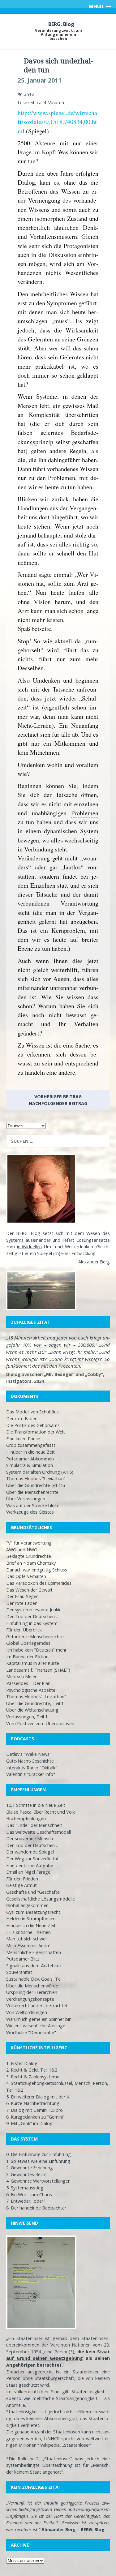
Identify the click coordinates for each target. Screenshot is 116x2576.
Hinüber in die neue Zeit (30, 1452)
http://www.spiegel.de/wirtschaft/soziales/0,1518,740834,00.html (57, 122)
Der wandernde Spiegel (30, 1852)
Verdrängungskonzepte (30, 1999)
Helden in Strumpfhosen (31, 1919)
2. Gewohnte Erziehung (30, 2168)
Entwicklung (84, 1253)
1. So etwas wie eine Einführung (38, 2161)
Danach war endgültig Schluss (37, 1570)
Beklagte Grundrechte (29, 1556)
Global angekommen (27, 1905)
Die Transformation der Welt (36, 1432)
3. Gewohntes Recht (27, 2174)
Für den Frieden (22, 1879)
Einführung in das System (32, 1623)
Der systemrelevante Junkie (34, 1610)
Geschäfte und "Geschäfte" (34, 1892)
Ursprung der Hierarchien (32, 1992)
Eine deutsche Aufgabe (30, 1865)
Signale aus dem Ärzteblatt (34, 1966)
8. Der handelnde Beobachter (36, 2208)
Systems (15, 1240)
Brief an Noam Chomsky (31, 1563)
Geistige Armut (21, 1885)
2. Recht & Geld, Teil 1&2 (32, 2070)
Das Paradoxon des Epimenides (39, 1583)
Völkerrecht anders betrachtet (37, 2006)
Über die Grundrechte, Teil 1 (35, 1703)
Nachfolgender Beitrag (58, 1103)
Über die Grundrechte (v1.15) (36, 1485)
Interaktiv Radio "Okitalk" (32, 1768)
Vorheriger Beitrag (58, 1097)
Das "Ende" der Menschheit (34, 1825)
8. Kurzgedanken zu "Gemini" (35, 2117)
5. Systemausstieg (25, 2188)
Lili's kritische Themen (28, 1932)
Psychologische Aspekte (31, 1690)
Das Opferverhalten (26, 1576)
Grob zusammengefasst (31, 1445)
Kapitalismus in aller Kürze (33, 1663)
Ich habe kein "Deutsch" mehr (36, 1650)
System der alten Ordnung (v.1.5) (40, 1472)
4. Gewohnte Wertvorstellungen (38, 2181)
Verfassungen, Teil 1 (27, 1717)
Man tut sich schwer (27, 1939)
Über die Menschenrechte (32, 1492)
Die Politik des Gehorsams (33, 1425)
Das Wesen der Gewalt (29, 1590)
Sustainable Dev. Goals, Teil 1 (36, 1979)
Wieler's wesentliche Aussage (36, 2026)
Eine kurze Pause (23, 1439)
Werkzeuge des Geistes (30, 1512)
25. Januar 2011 (40, 80)
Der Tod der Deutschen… (32, 1616)
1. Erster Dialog (22, 2063)
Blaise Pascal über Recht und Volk (41, 1812)
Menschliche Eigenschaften (34, 1952)
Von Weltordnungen (27, 2012)
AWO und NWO (22, 1550)
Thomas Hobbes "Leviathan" (36, 1479)
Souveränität (19, 1972)
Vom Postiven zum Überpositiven (40, 1723)
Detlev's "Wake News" (29, 1754)
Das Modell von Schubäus (32, 1412)
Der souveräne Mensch (30, 1839)
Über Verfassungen (26, 1499)
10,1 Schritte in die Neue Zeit (36, 1805)
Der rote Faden (22, 1419)
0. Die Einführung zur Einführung (39, 2154)
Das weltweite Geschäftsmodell (39, 1832)
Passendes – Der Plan (28, 1683)
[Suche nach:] (58, 1141)
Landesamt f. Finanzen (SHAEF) (38, 1670)
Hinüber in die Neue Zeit (31, 1925)
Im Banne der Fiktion (27, 1657)
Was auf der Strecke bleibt (33, 1505)
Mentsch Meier (21, 1676)
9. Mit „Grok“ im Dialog (29, 2123)
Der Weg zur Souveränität (32, 1859)
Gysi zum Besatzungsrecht (33, 1912)
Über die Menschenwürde (32, 1986)
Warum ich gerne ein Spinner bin (39, 2019)
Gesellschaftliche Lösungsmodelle (41, 1899)
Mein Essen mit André (28, 1946)
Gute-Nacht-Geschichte (30, 1761)
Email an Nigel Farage (28, 1872)
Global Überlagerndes (28, 1643)
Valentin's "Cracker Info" (31, 1774)
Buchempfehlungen (26, 1818)
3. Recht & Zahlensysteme (33, 2077)
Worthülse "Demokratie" (31, 2032)
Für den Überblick (24, 1630)
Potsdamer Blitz (23, 1959)
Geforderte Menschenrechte (35, 1637)
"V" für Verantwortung (29, 1543)
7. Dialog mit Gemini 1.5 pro (34, 2110)
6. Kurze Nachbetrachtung (33, 2103)
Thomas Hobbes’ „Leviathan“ (36, 1697)
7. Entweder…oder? (26, 2201)
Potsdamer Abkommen (30, 1459)
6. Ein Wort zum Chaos (29, 2195)
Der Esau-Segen (22, 1596)
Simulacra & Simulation (30, 1465)
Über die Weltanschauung (32, 1710)
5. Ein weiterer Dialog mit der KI (38, 2097)
